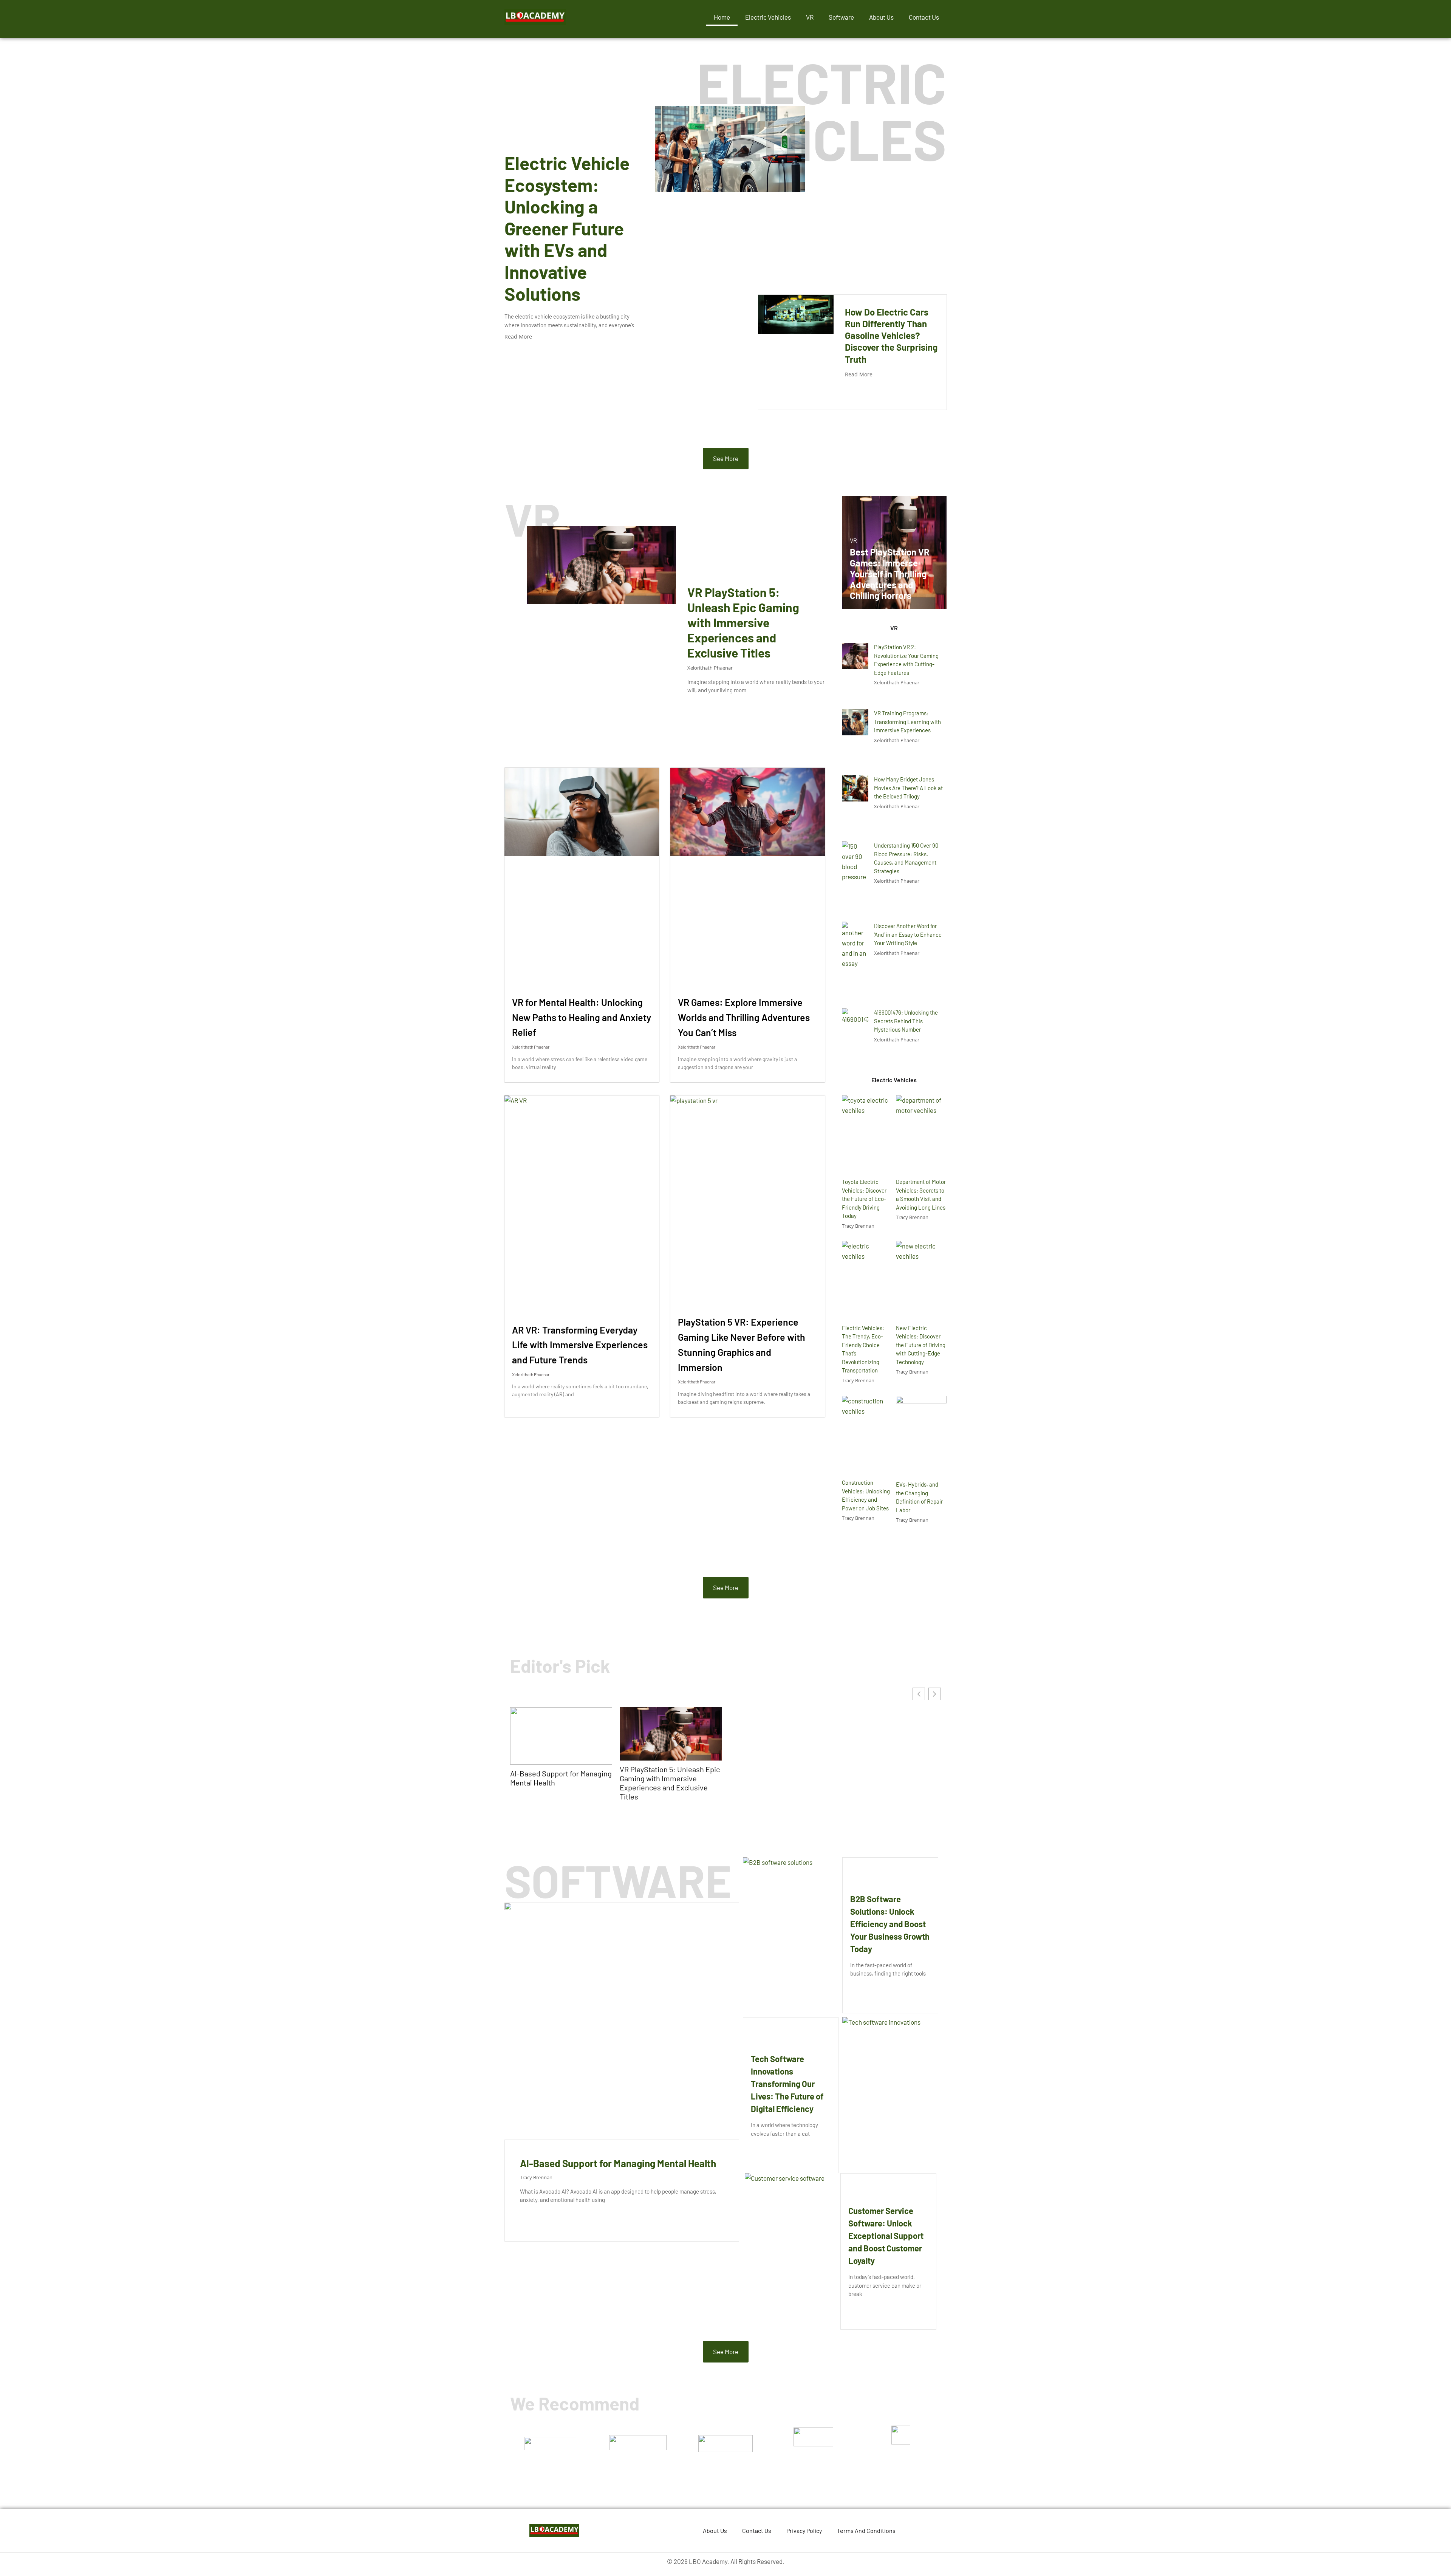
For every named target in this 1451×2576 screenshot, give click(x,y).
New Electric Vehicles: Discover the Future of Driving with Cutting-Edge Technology (921, 1345)
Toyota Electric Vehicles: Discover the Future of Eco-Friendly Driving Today (864, 1199)
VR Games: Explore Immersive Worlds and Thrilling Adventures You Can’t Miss (744, 1017)
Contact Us (924, 17)
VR (810, 17)
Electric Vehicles (768, 17)
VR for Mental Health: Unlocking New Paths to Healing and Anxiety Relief (582, 1017)
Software (841, 17)
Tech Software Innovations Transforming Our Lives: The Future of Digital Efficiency (787, 2084)
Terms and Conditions (866, 2530)
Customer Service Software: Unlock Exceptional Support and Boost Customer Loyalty (886, 2236)
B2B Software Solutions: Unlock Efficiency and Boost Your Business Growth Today (890, 1924)
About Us (881, 17)
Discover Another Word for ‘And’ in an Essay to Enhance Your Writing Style (908, 934)
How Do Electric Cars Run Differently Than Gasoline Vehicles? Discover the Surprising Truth (891, 336)
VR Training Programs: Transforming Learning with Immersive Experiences (907, 722)
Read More (518, 337)
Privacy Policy (804, 2530)
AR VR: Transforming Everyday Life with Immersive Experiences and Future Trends (580, 1345)
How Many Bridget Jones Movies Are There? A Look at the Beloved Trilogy (908, 788)
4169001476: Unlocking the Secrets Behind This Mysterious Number (906, 1021)
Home (722, 17)
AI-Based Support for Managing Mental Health (561, 1778)
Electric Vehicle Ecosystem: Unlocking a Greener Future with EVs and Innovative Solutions (567, 228)
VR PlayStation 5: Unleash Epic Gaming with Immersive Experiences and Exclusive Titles (743, 622)
